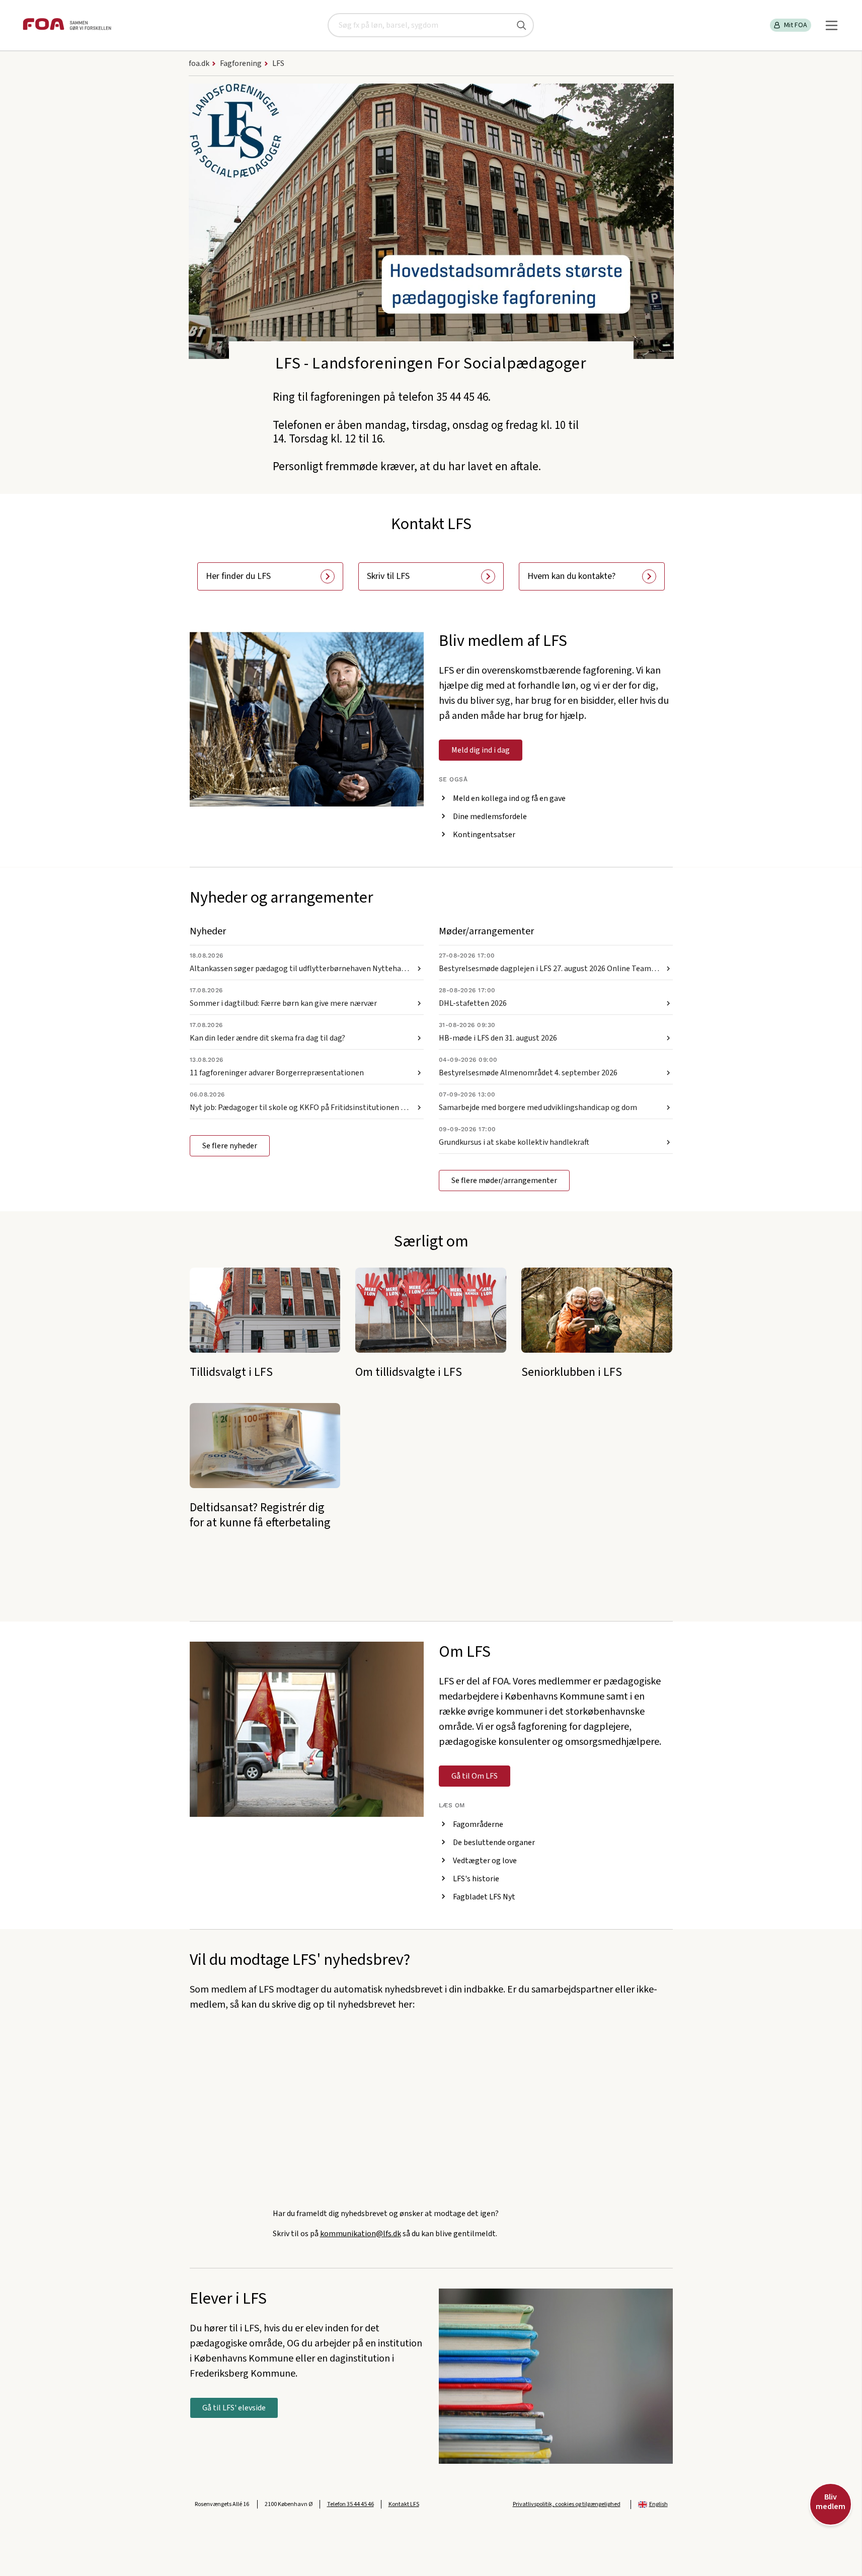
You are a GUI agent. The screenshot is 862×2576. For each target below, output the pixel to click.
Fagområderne (478, 1824)
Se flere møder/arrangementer (504, 1181)
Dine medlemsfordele (490, 817)
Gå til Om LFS (475, 1776)
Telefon (350, 2504)
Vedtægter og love (485, 1861)
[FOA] (67, 25)
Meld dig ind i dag (481, 750)
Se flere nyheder (230, 1146)
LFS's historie (476, 1879)
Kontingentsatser (484, 835)
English (658, 2504)
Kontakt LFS (404, 2504)
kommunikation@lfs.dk (361, 2234)
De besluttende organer (494, 1843)
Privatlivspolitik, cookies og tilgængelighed (567, 2504)
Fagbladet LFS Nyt (484, 1897)
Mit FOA (796, 25)
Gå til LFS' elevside (234, 2408)
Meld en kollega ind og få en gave (509, 798)
